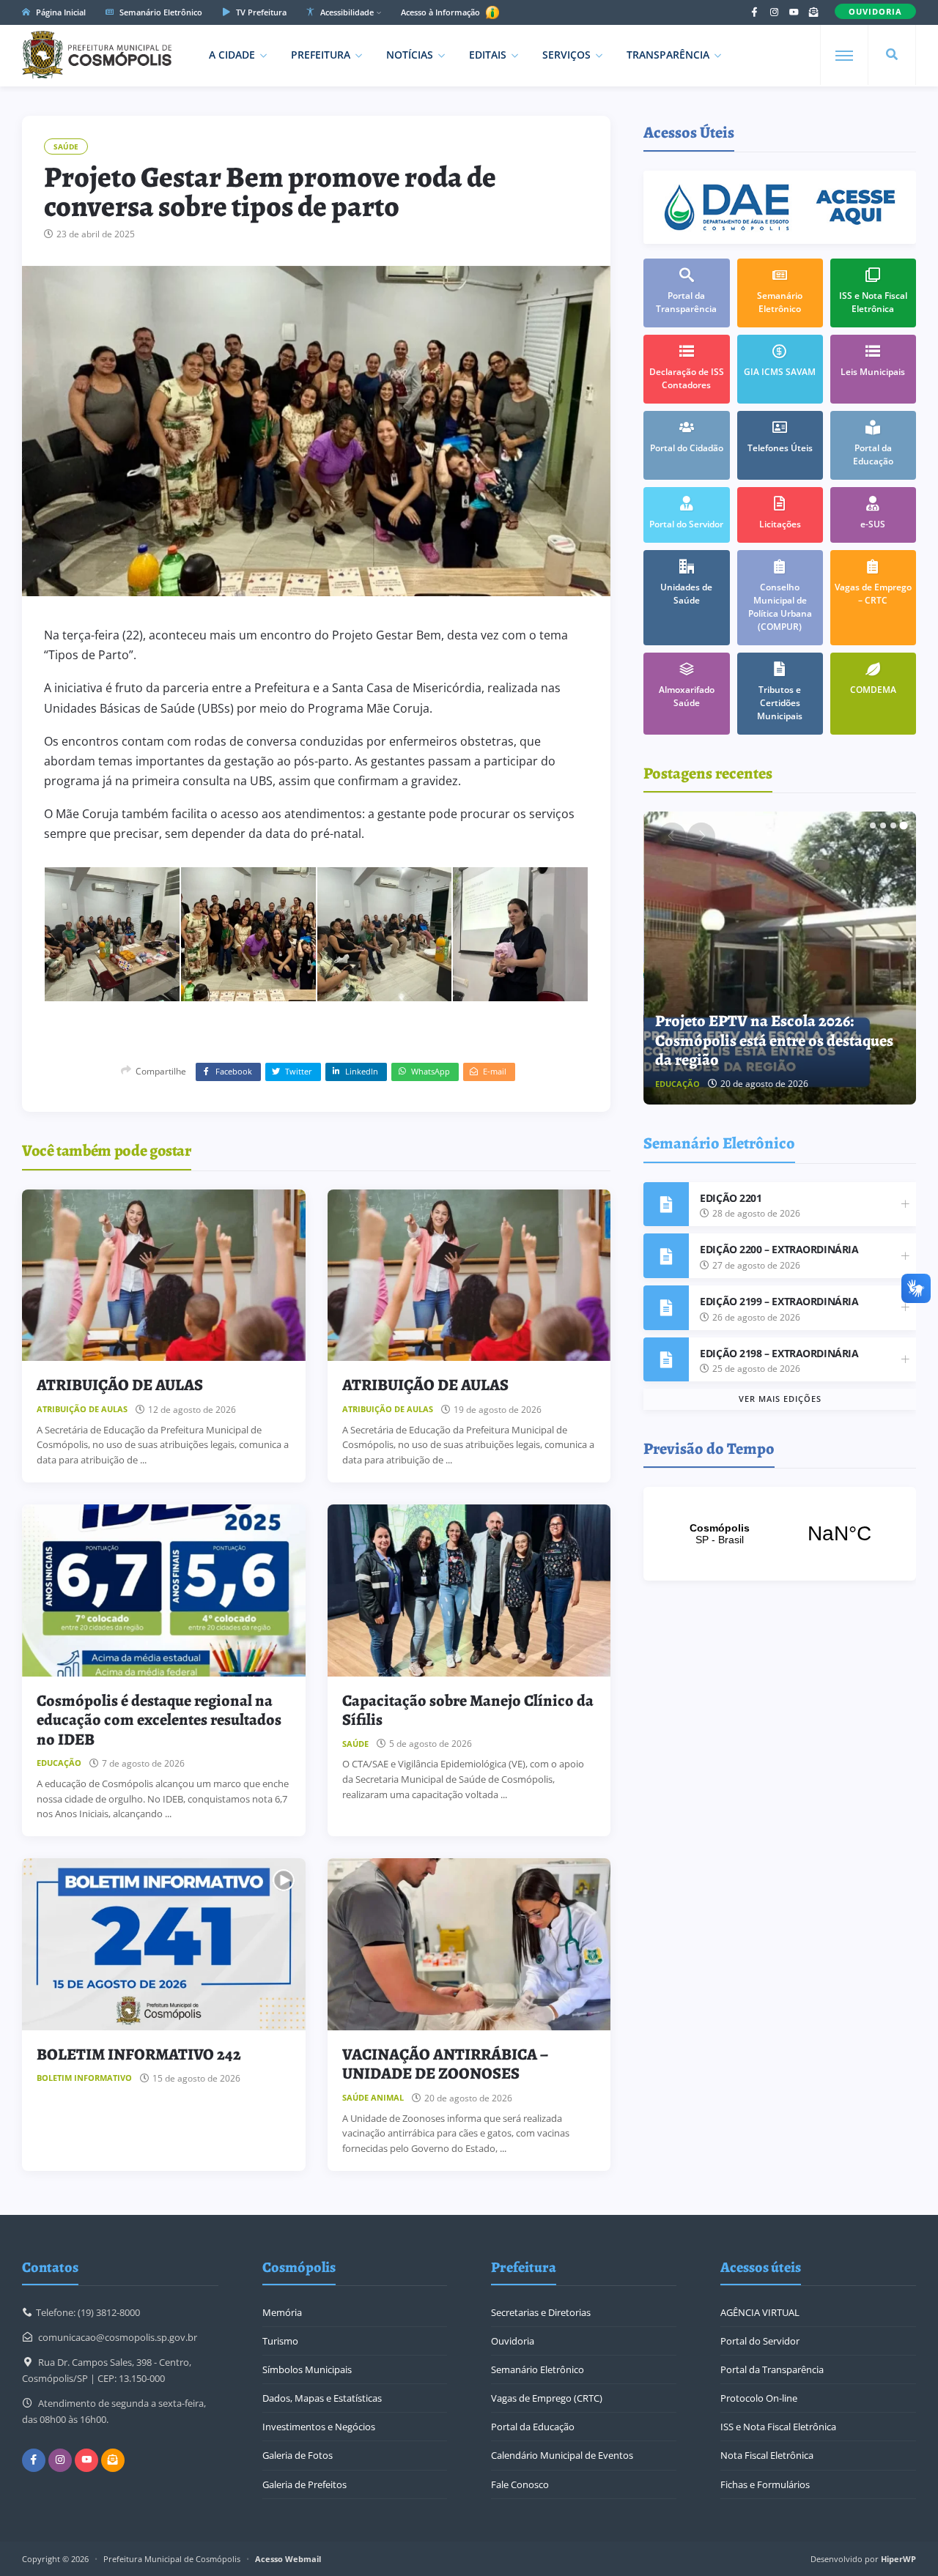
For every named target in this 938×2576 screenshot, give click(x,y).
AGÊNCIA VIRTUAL (760, 2312)
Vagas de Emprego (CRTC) (547, 2398)
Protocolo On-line (759, 2398)
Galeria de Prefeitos (304, 2484)
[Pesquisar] (892, 55)
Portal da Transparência (772, 2369)
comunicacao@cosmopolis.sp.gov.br (118, 2337)
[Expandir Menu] (844, 56)
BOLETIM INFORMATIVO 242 (139, 2055)
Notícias (410, 55)
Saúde (66, 146)
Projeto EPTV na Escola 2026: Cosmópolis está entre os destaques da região (774, 1040)
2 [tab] (883, 825)
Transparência (668, 55)
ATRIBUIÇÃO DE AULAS (120, 1385)
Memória (282, 2312)
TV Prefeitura (260, 12)
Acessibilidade (346, 12)
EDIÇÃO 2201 (731, 1198)
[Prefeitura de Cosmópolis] (97, 55)
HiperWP (898, 2559)
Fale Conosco (520, 2484)
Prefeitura (321, 55)
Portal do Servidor (760, 2341)
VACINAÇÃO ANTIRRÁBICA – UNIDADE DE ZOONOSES (445, 2064)
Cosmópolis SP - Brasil (780, 1534)
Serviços (566, 55)
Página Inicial (60, 12)
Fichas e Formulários (765, 2484)
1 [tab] (873, 825)
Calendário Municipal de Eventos (562, 2455)
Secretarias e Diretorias (541, 2312)
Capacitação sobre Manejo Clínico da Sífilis (468, 1710)
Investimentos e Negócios (319, 2427)
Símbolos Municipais (307, 2369)
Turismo (280, 2341)
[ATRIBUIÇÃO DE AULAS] (164, 1276)
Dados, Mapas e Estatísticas (322, 2398)
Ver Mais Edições (780, 1399)
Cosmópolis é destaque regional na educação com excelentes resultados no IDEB (159, 1720)
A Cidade (232, 55)
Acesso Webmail (288, 2559)
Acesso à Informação (442, 12)
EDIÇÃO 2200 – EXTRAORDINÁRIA (779, 1249)
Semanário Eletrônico (160, 12)
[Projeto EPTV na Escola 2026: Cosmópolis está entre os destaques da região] (780, 958)
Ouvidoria (513, 2341)
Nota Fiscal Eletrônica (767, 2455)
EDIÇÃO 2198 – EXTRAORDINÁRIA (779, 1353)
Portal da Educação (533, 2427)
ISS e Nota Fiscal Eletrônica (778, 2427)
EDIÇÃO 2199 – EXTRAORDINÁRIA (779, 1301)
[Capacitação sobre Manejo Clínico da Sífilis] (469, 1590)
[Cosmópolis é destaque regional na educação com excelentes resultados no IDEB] (164, 1590)
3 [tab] (893, 825)
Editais (488, 55)
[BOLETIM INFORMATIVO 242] (164, 1944)
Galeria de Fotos (298, 2455)
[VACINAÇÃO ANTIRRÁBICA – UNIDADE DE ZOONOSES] (469, 1944)
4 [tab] (904, 825)
